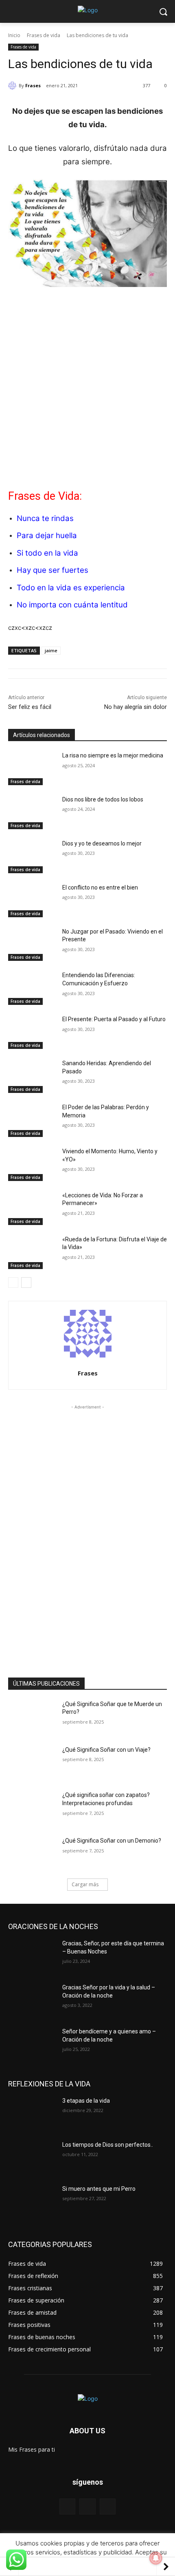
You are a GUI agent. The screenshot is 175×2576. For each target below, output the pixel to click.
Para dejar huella (47, 535)
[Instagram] (108, 2506)
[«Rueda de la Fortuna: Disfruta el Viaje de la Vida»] (32, 1252)
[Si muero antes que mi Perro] (32, 2202)
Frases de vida (44, 35)
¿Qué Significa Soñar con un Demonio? (112, 1841)
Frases (33, 85)
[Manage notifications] (156, 2558)
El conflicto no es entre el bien (100, 887)
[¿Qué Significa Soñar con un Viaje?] (32, 1763)
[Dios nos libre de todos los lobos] (32, 812)
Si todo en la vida (47, 553)
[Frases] (13, 86)
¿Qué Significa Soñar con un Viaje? (106, 1750)
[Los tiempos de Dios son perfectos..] (32, 2158)
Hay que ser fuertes (52, 570)
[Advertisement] (87, 385)
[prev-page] (13, 1282)
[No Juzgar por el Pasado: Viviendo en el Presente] (32, 945)
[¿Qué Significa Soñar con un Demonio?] (32, 1854)
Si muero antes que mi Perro (99, 2189)
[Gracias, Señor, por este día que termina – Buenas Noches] (32, 1956)
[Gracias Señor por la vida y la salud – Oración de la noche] (32, 2000)
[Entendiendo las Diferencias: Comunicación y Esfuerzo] (32, 988)
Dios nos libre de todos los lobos (103, 799)
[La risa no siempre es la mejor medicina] (32, 768)
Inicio (14, 35)
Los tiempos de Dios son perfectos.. (108, 2145)
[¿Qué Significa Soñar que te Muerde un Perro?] (32, 1717)
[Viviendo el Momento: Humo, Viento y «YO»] (32, 1164)
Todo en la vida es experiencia (71, 588)
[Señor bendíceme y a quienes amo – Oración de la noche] (32, 2044)
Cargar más (85, 1884)
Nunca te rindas (45, 518)
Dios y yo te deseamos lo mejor (102, 843)
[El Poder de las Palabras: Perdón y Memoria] (32, 1120)
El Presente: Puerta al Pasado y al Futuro (114, 1019)
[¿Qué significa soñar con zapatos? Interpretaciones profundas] (32, 1808)
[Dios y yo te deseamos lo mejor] (32, 856)
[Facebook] (67, 2506)
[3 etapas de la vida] (32, 2114)
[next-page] (26, 1282)
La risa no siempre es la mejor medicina (113, 755)
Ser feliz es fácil (30, 707)
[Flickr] (87, 2506)
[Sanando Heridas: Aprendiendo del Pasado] (32, 1076)
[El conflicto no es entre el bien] (32, 901)
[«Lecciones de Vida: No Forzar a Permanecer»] (32, 1208)
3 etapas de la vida (86, 2101)
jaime (51, 650)
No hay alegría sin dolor (136, 707)
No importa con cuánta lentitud (72, 605)
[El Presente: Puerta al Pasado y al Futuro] (32, 1032)
